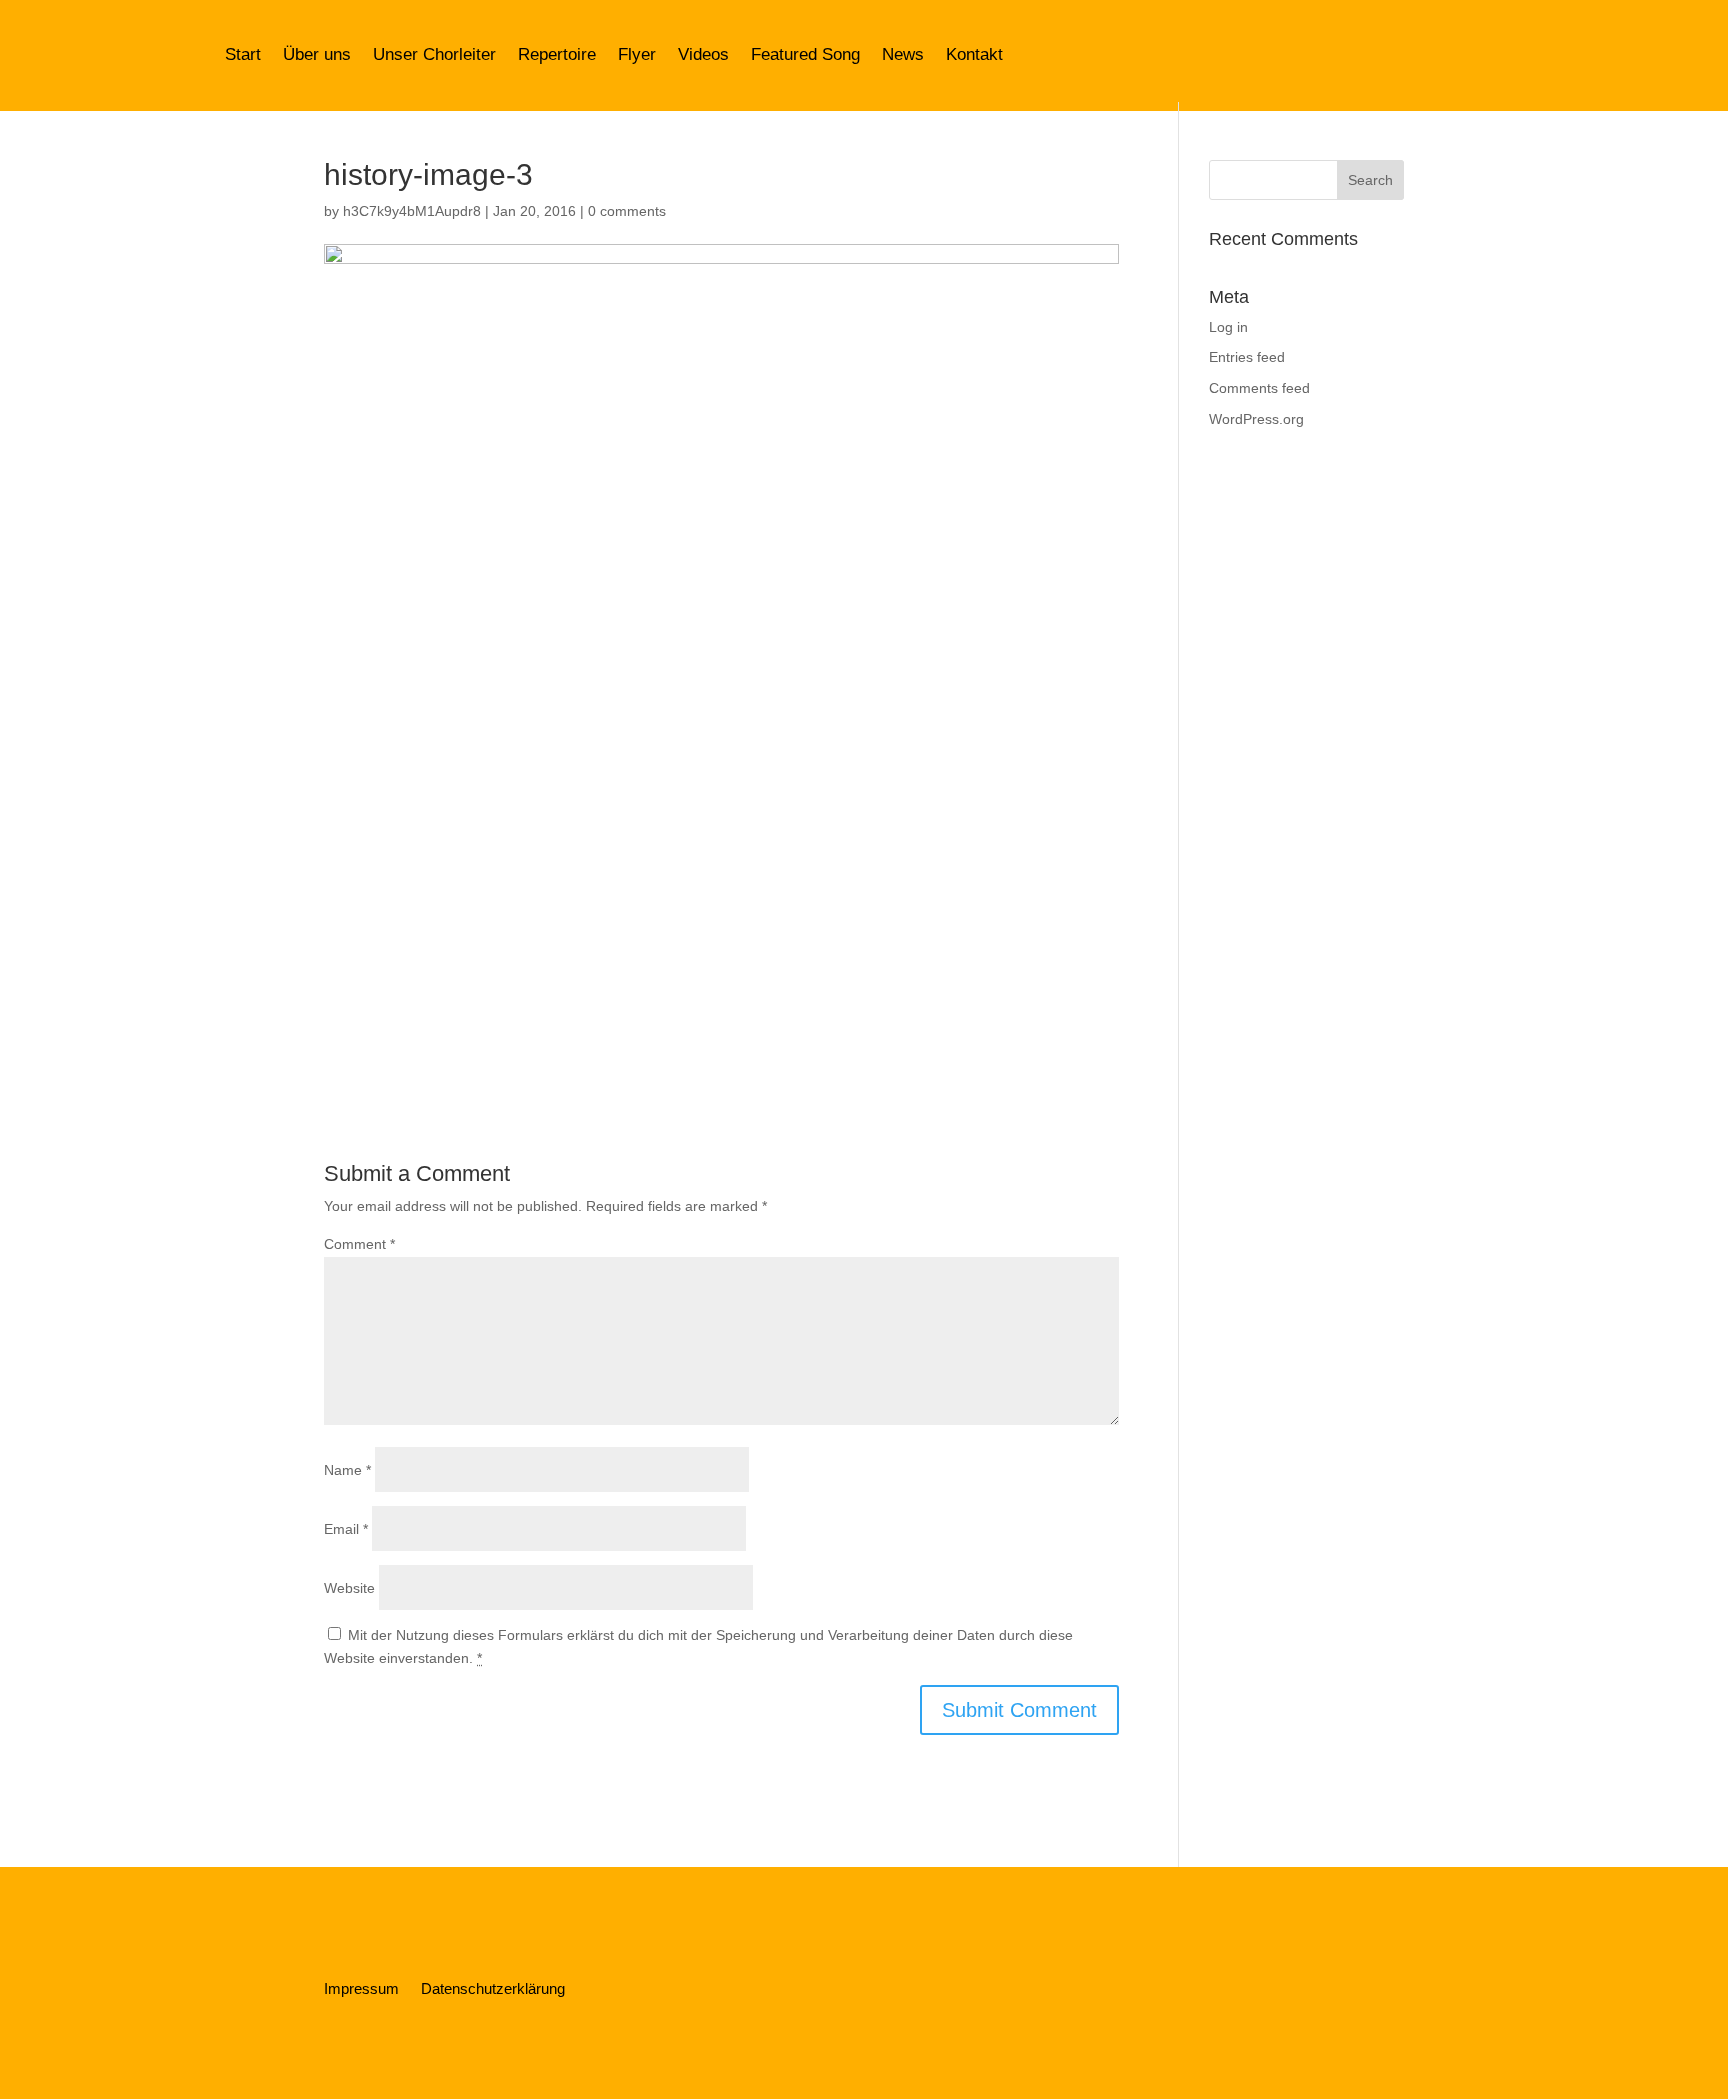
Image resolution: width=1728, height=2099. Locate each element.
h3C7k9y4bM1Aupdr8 (412, 211)
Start (243, 54)
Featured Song (805, 54)
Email (346, 1529)
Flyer (637, 54)
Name (347, 1470)
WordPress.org (1256, 419)
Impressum (361, 1989)
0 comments (627, 211)
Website (349, 1588)
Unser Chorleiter (434, 54)
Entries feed (1247, 357)
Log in (1228, 327)
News (903, 54)
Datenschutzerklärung (493, 1989)
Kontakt (974, 54)
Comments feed (1259, 388)
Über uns (317, 54)
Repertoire (557, 54)
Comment (359, 1244)
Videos (703, 54)
